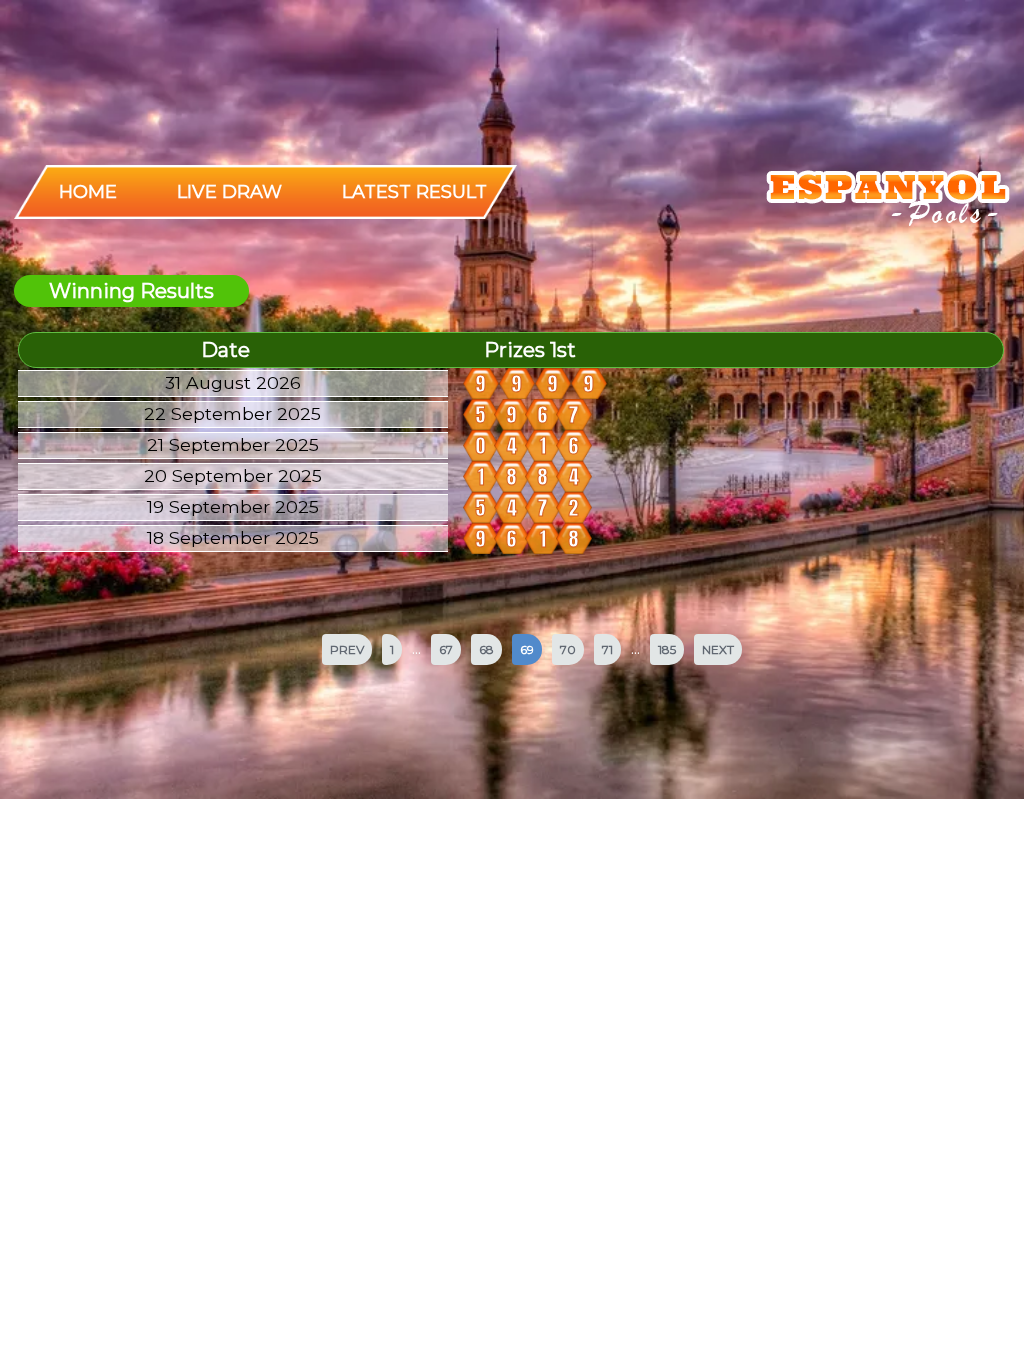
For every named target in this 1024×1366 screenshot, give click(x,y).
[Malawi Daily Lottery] (885, 200)
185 (667, 649)
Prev (347, 649)
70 (568, 649)
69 (527, 649)
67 (446, 649)
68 (486, 649)
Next (718, 649)
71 (607, 649)
